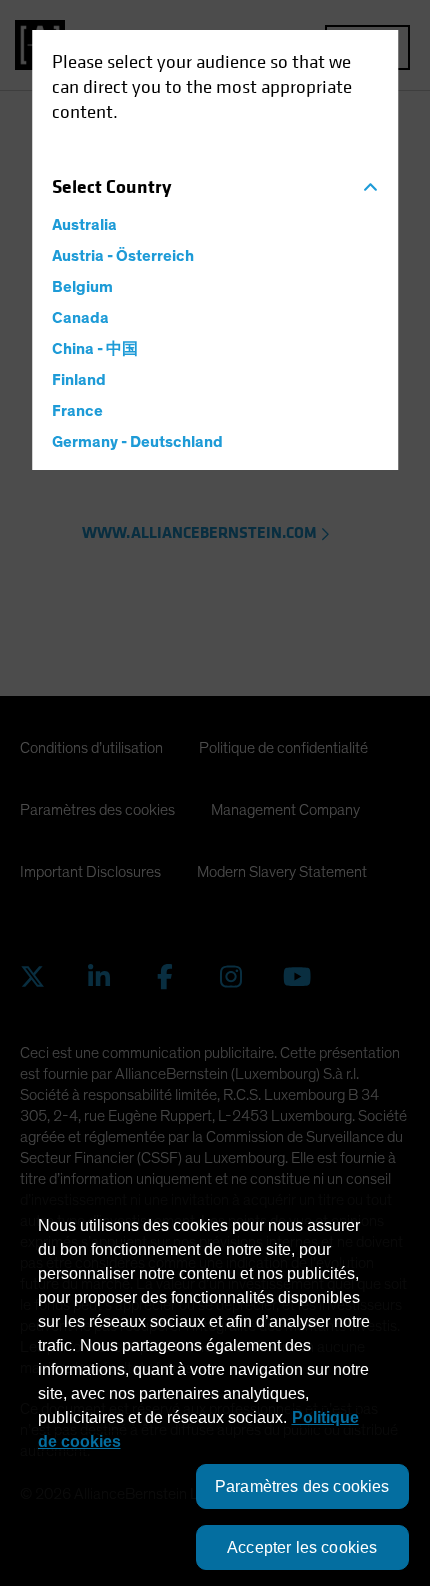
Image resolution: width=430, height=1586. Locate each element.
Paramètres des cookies (302, 1486)
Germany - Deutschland (137, 442)
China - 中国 (95, 349)
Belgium (82, 287)
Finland (79, 380)
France (77, 411)
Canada (80, 318)
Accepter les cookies (302, 1547)
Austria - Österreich (123, 256)
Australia (84, 225)
